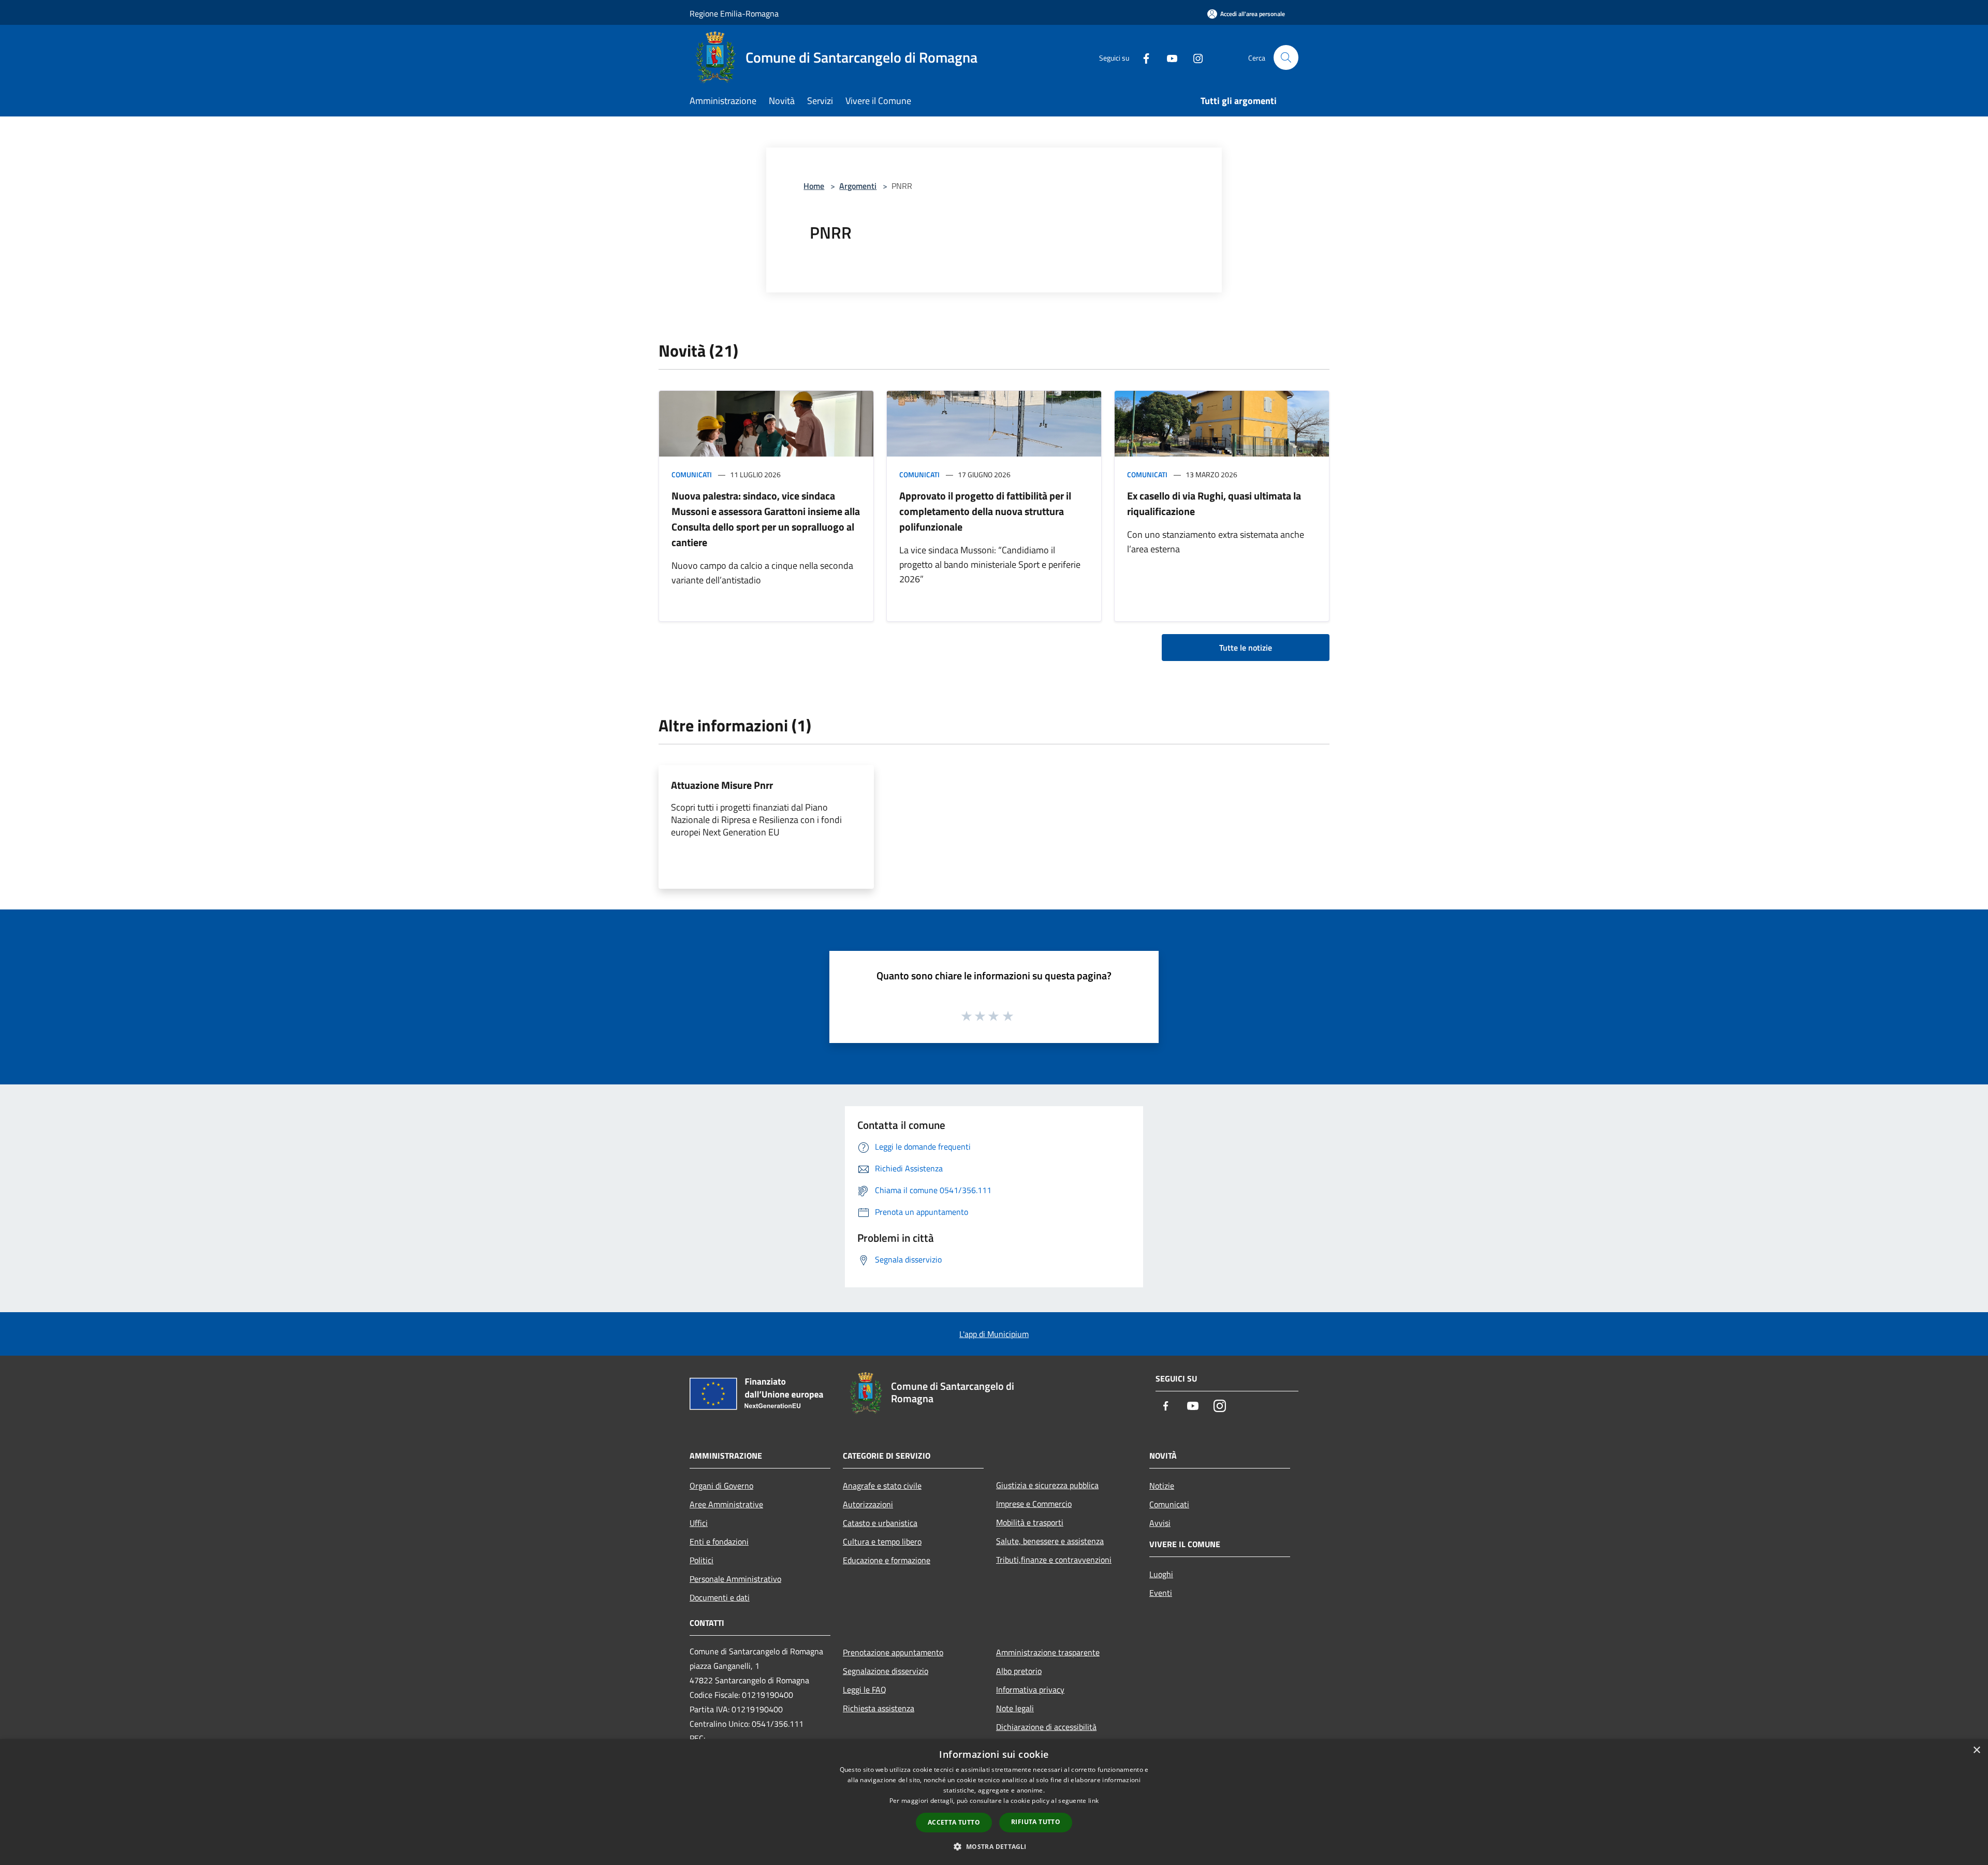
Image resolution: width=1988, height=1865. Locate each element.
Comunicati (692, 474)
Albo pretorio (1019, 1671)
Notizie (1162, 1486)
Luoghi (1161, 1574)
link (1093, 1801)
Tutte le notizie (1246, 648)
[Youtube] (1168, 57)
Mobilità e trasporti (1030, 1522)
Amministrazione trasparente (1048, 1652)
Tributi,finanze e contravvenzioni (1054, 1560)
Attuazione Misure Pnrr (722, 785)
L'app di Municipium (994, 1334)
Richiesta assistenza (879, 1708)
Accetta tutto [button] (954, 1822)
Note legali (1015, 1708)
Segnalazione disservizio (886, 1671)
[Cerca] (1286, 57)
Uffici (699, 1523)
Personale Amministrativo (735, 1579)
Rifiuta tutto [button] (1036, 1822)
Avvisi (1160, 1523)
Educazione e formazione (887, 1560)
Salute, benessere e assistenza (1050, 1541)
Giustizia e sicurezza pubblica (1047, 1485)
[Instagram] (1194, 57)
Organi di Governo (721, 1486)
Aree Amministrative (726, 1504)
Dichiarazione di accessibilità (1046, 1727)
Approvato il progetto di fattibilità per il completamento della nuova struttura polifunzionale (985, 511)
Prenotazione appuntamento (893, 1652)
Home (814, 186)
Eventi (1161, 1593)
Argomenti (858, 186)
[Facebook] (1142, 57)
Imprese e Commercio (1034, 1504)
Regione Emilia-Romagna (734, 13)
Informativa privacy (1030, 1690)
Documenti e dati (720, 1597)
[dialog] (994, 1802)
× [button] (1976, 1750)
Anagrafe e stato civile (882, 1486)
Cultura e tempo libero (882, 1541)
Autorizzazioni (868, 1504)
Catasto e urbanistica (880, 1523)
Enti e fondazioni (719, 1541)
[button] (994, 1846)
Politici (701, 1560)
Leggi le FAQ (865, 1690)
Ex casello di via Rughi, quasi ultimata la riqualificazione (1214, 503)
